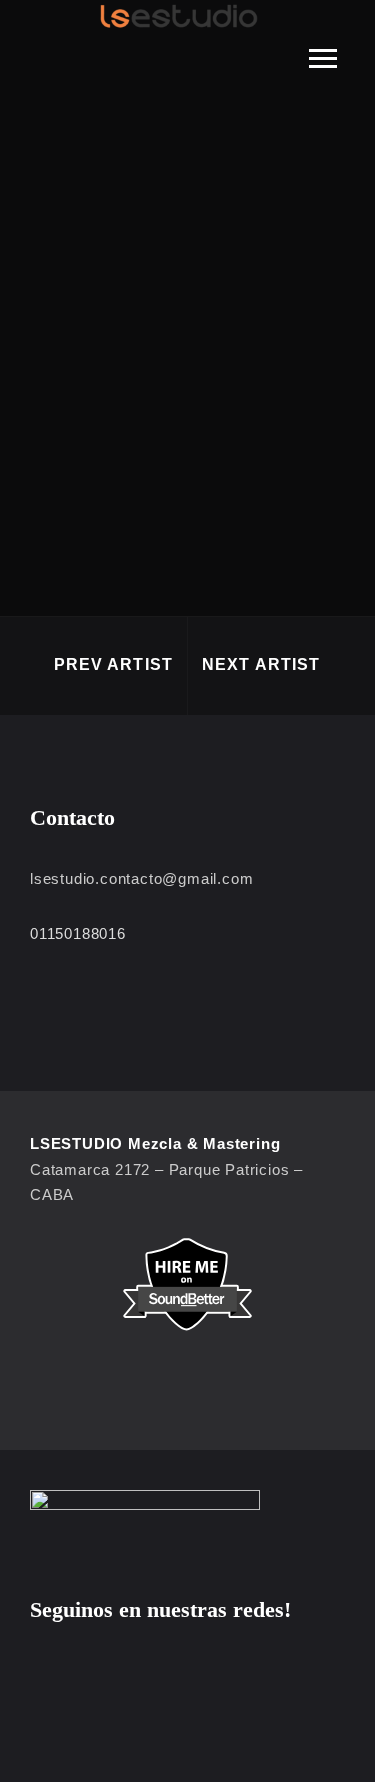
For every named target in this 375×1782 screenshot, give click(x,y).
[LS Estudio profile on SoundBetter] (187, 1284)
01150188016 (78, 933)
